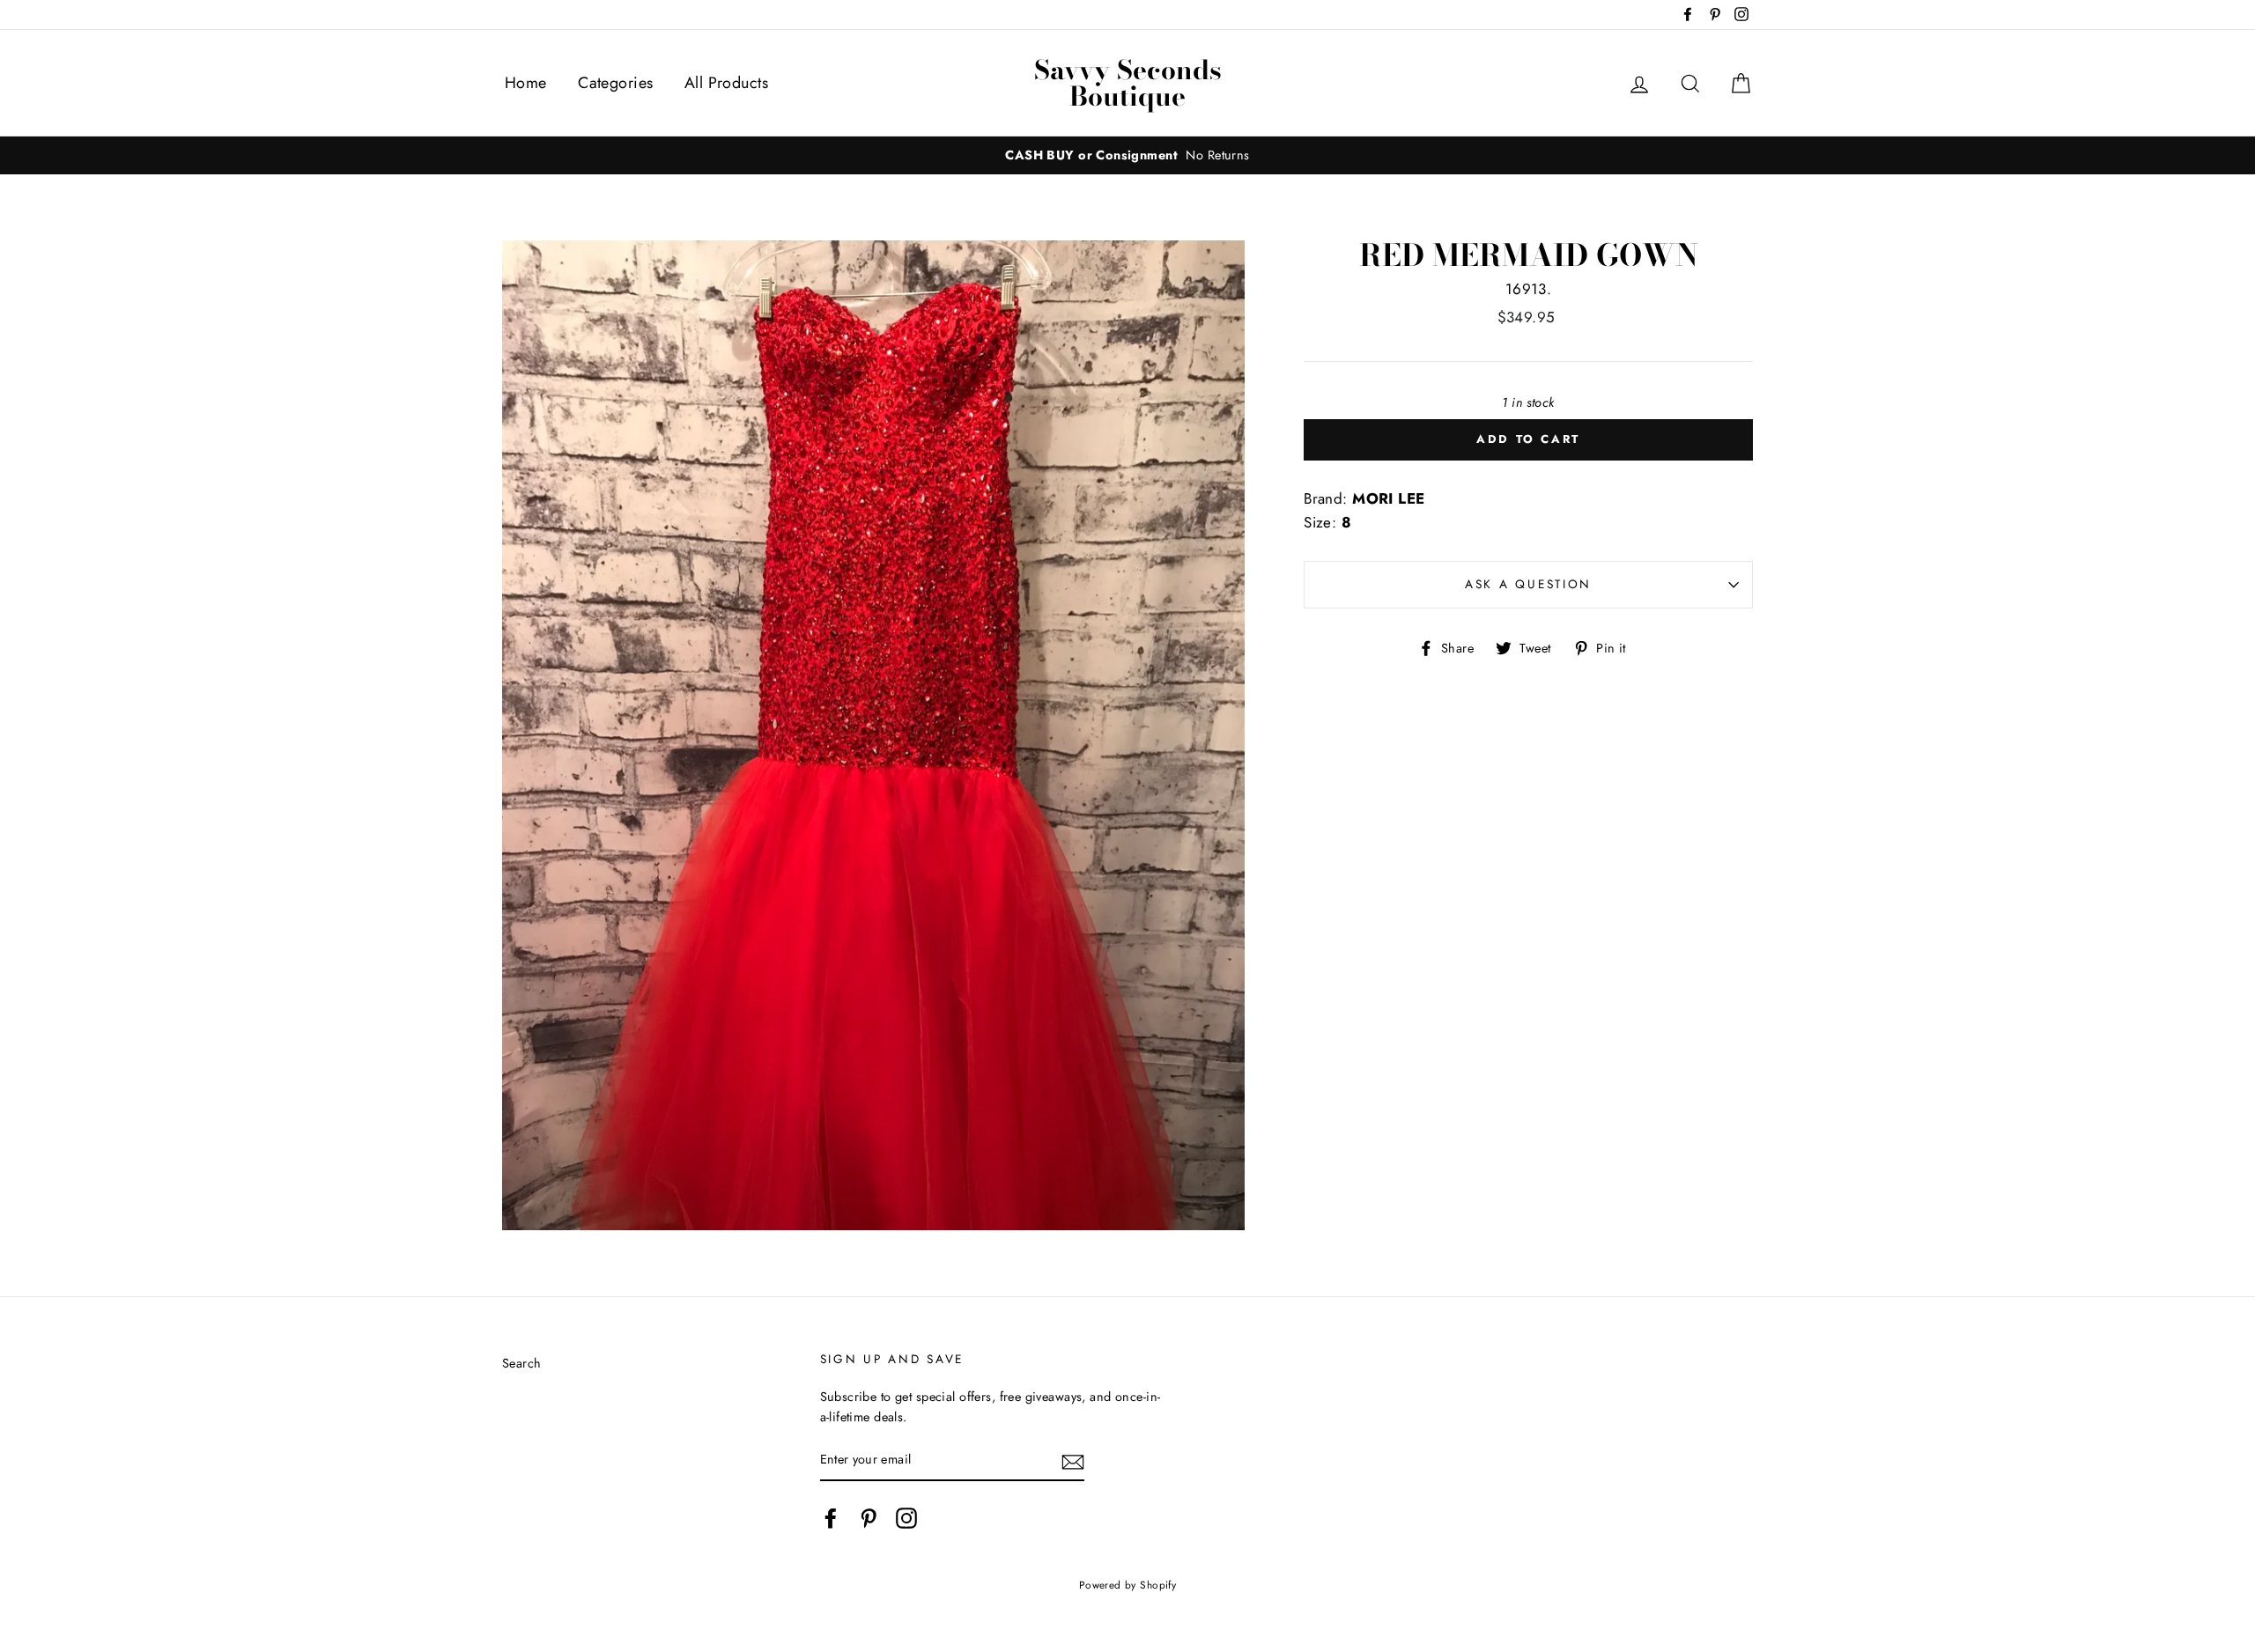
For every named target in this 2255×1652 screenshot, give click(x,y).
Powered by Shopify (1128, 1585)
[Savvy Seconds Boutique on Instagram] (906, 1519)
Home (526, 83)
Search (522, 1363)
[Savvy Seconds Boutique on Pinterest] (869, 1519)
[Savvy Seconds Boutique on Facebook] (831, 1519)
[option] (1127, 155)
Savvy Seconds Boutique (1128, 83)
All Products (726, 83)
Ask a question (1528, 584)
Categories (615, 83)
